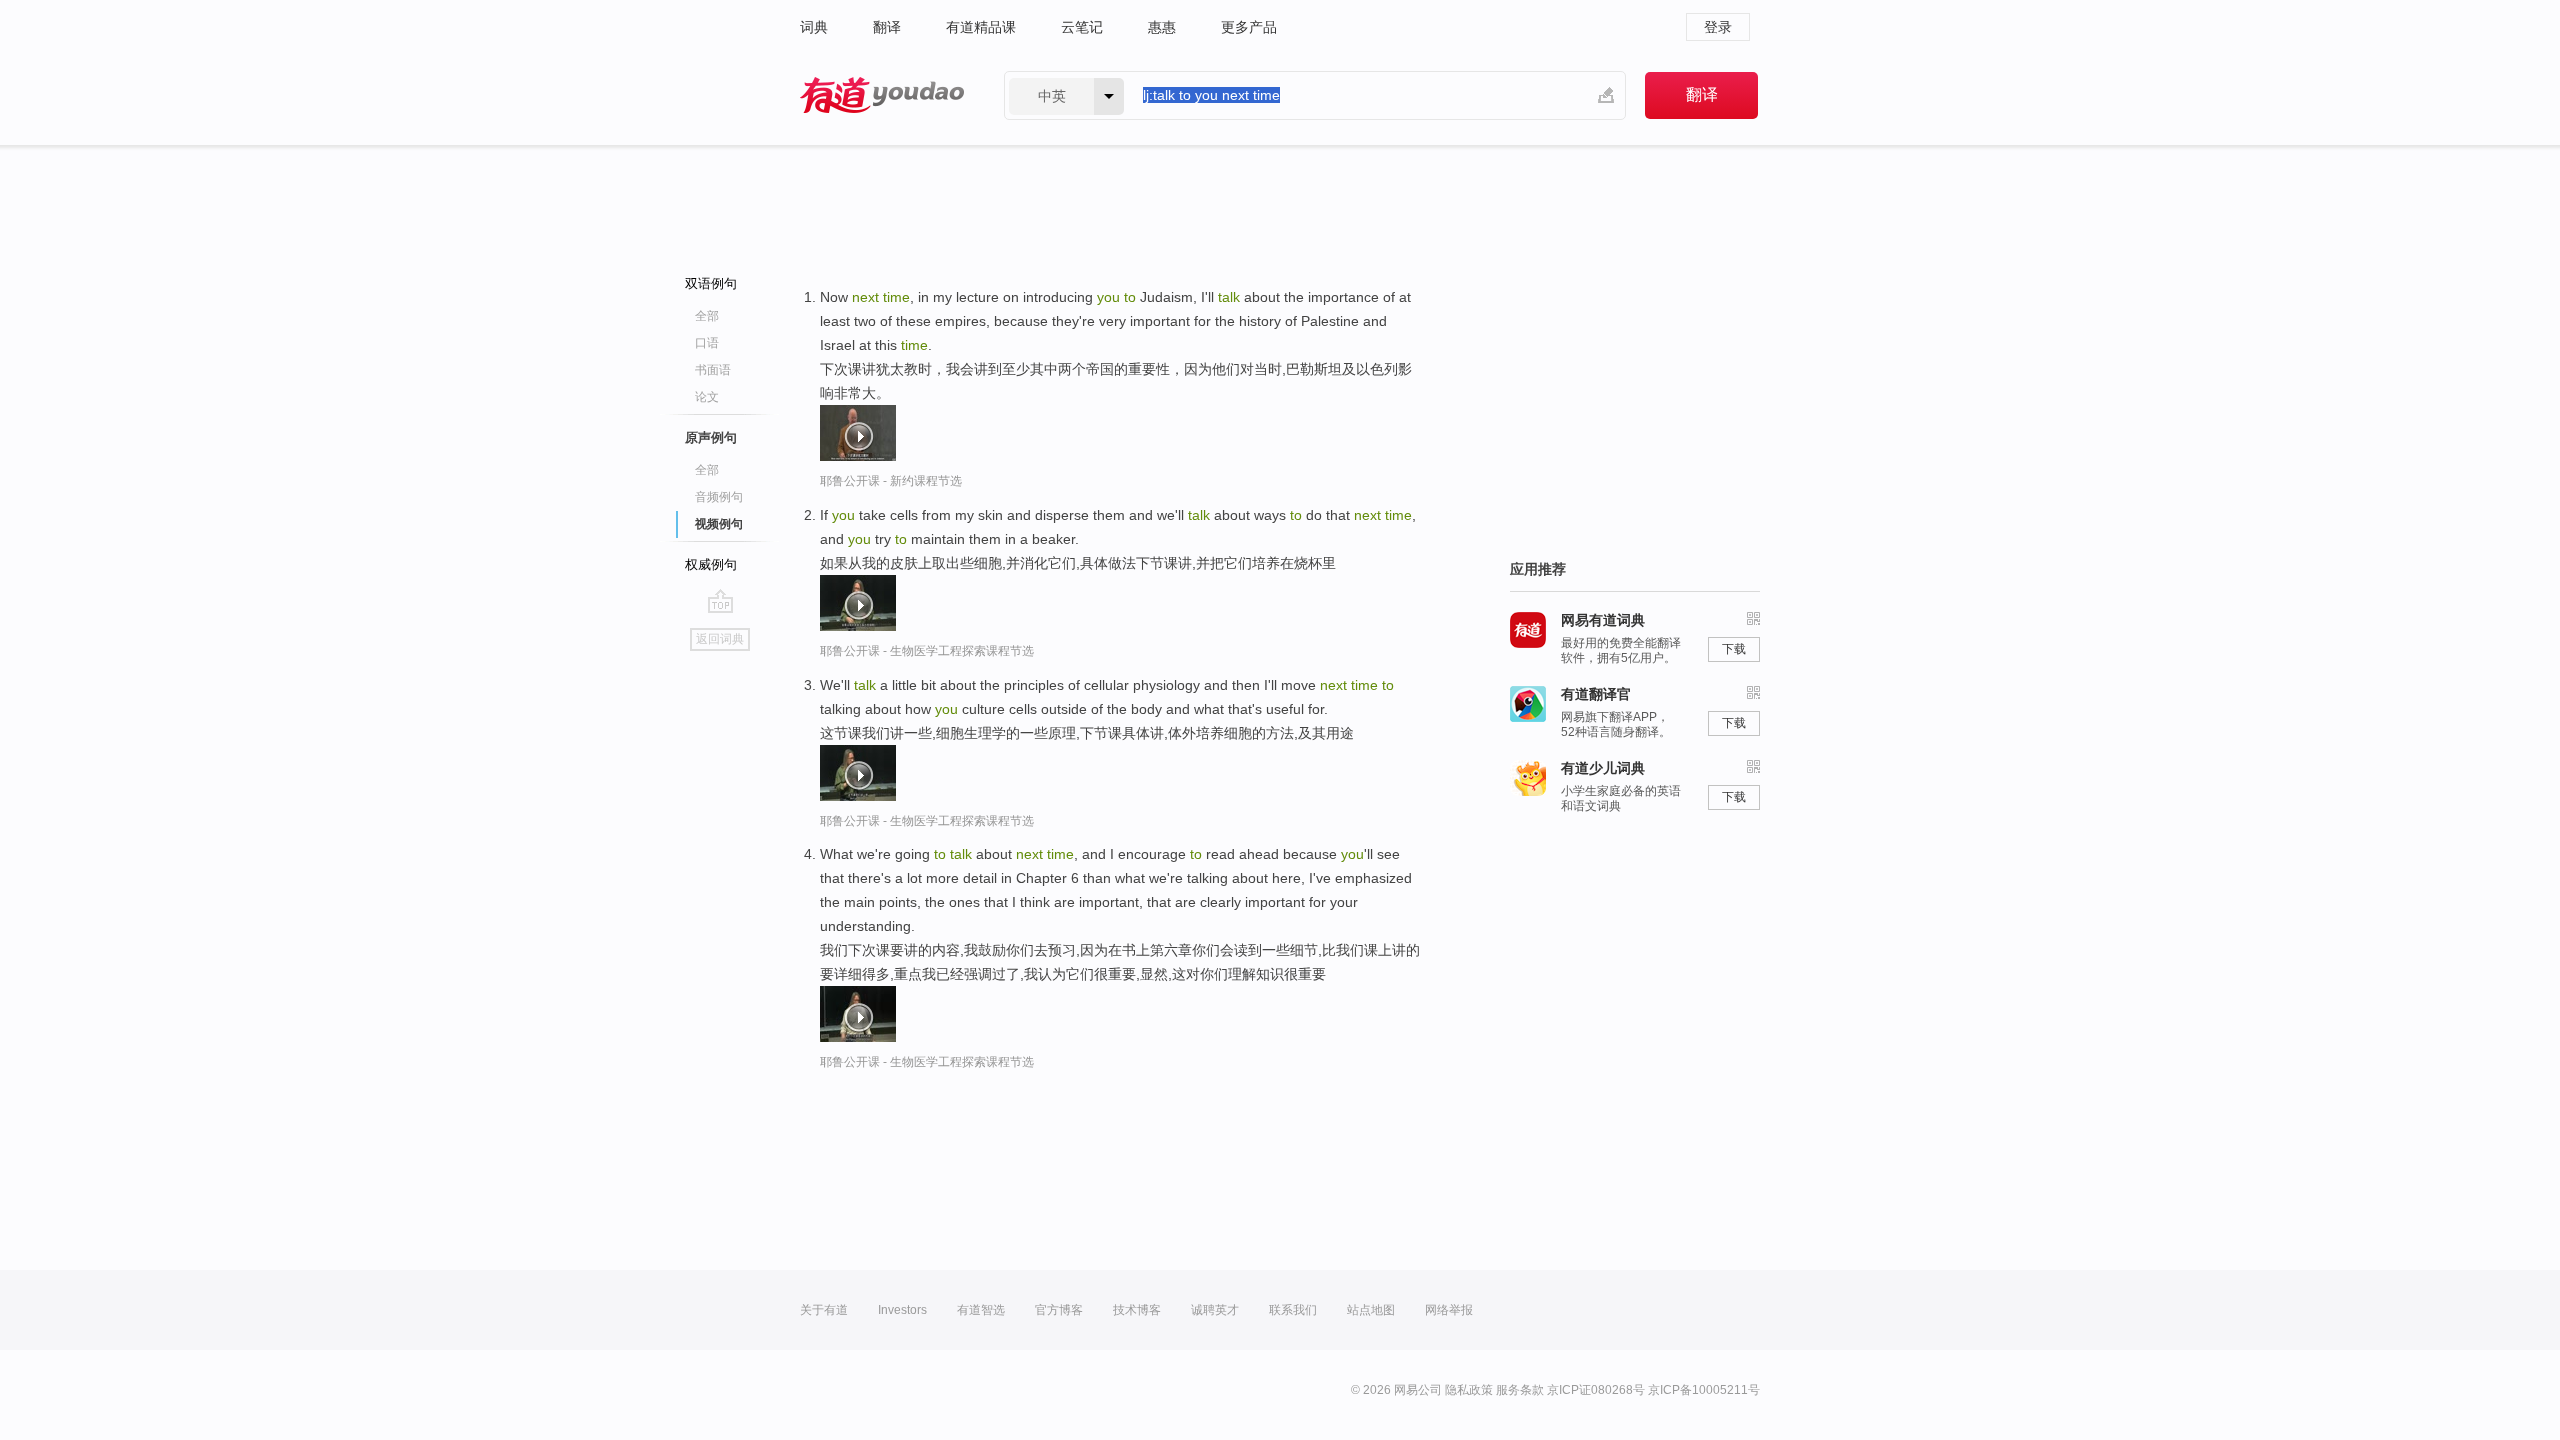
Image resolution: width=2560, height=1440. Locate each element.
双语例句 (711, 283)
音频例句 (719, 497)
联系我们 (1293, 1310)
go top (720, 601)
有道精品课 (981, 27)
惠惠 (1162, 27)
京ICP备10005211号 (1704, 1390)
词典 (814, 27)
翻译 (887, 27)
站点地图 (1371, 1310)
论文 (707, 397)
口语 (707, 343)
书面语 (713, 370)
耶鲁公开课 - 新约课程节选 (891, 481)
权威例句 (711, 564)
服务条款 (1520, 1390)
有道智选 (981, 1310)
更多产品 (1249, 27)
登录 (1718, 27)
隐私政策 (1469, 1390)
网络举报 (1449, 1310)
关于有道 (824, 1310)
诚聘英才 (1215, 1310)
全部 (707, 316)
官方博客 (1059, 1310)
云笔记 (1082, 27)
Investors (902, 1310)
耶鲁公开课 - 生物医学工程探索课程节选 (927, 651)
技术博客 (1137, 1310)
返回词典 (720, 639)
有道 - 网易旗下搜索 (882, 95)
